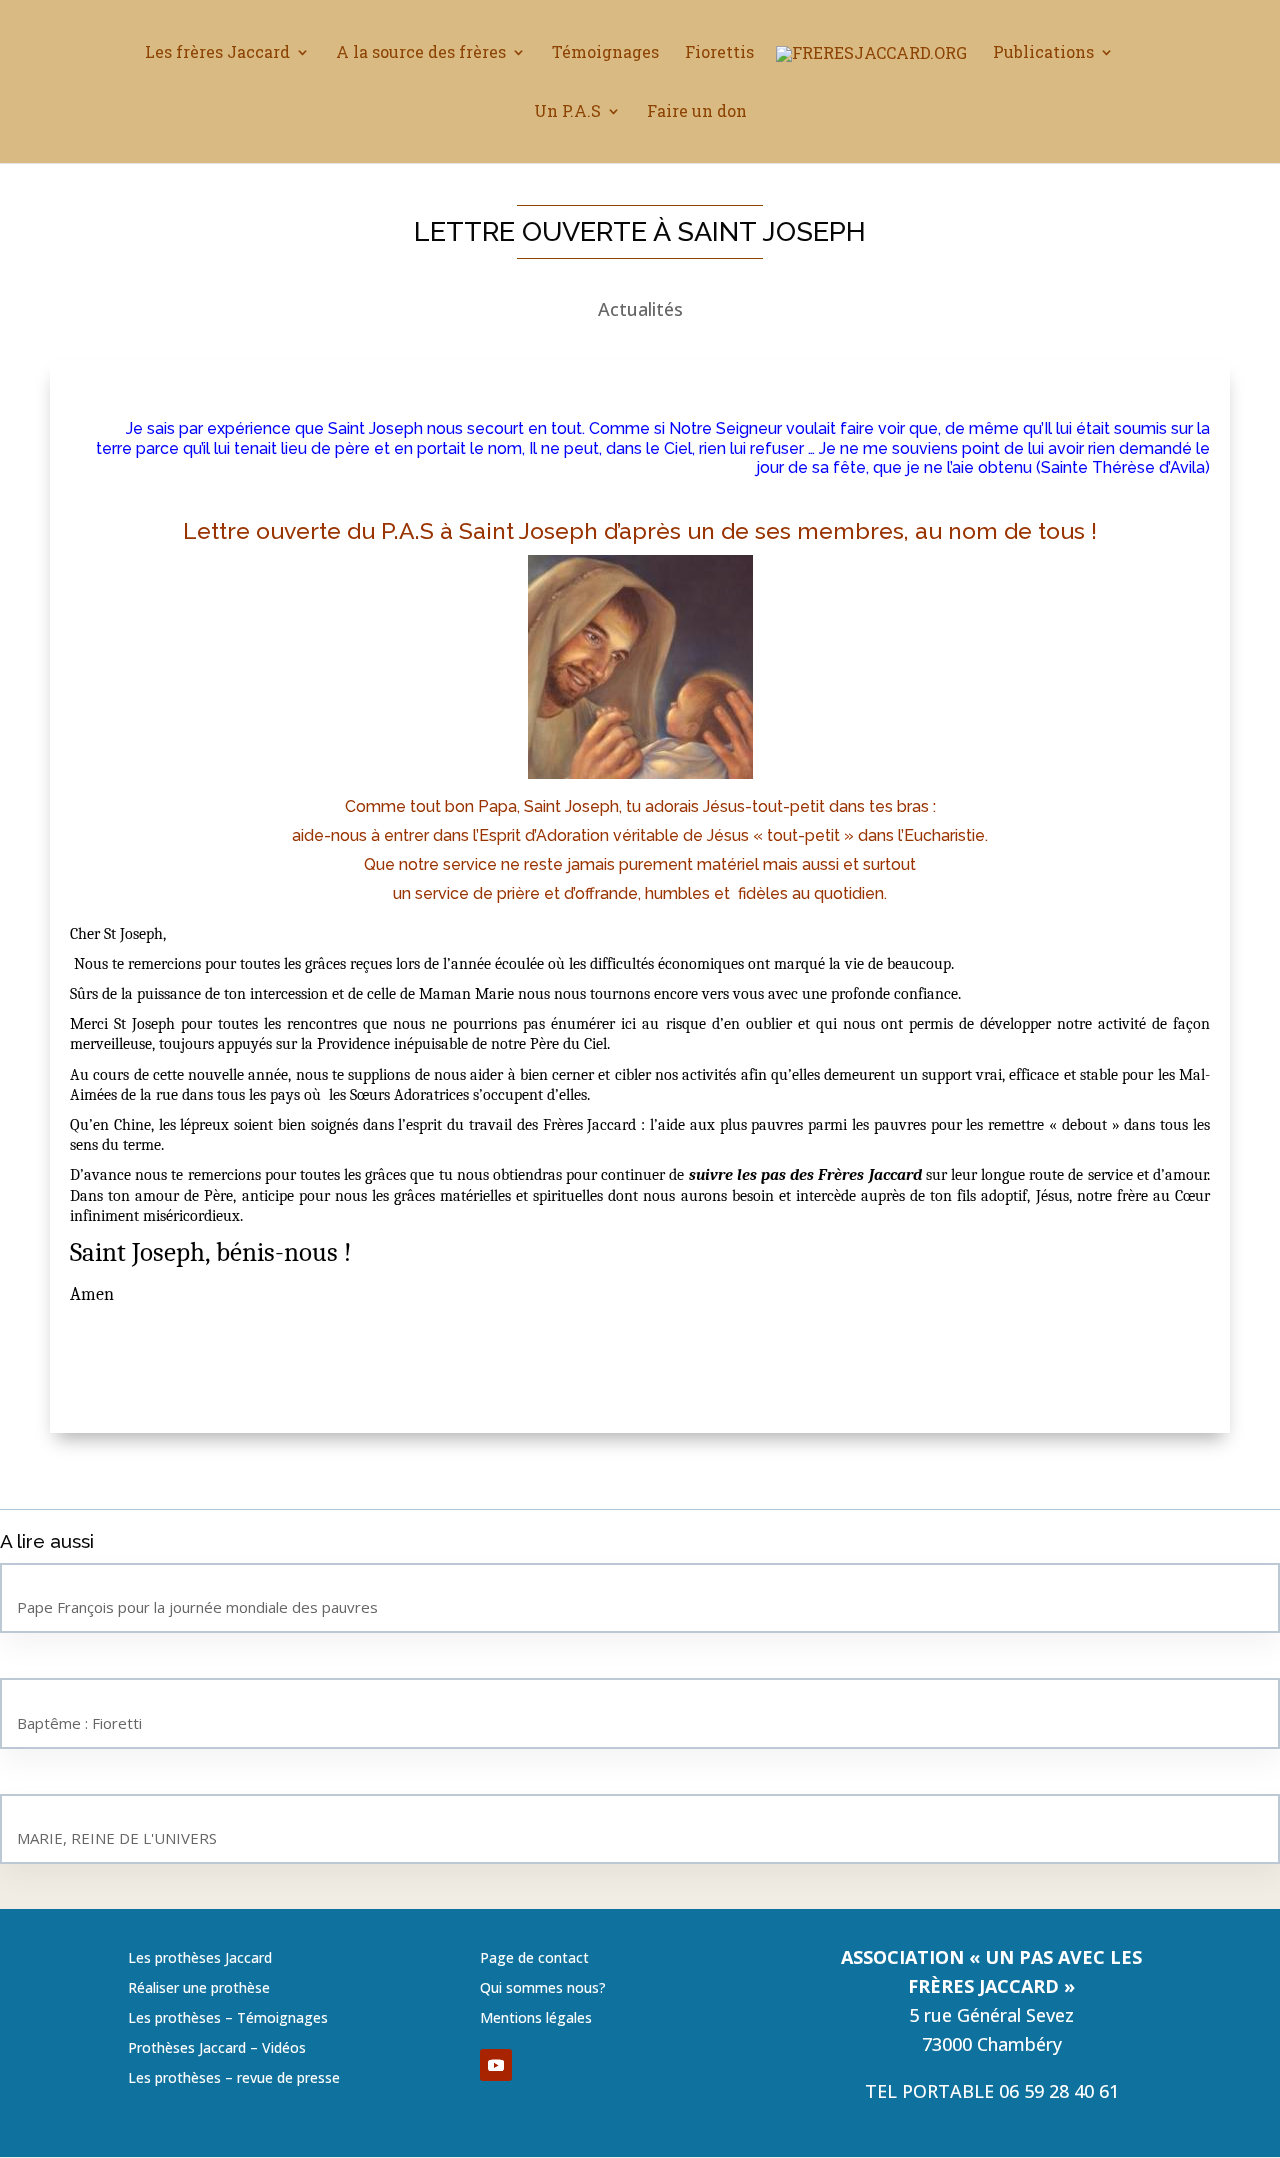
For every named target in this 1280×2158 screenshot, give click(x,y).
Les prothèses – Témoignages (228, 2019)
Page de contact (534, 1959)
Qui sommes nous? (543, 1989)
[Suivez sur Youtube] (496, 2065)
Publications (1043, 53)
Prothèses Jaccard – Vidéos (217, 2049)
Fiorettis (719, 53)
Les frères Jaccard (217, 53)
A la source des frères (421, 53)
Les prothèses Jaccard (200, 1959)
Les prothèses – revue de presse (234, 2079)
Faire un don (697, 112)
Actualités (640, 309)
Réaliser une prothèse (199, 1989)
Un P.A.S (567, 112)
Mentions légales (536, 2019)
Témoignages (605, 53)
